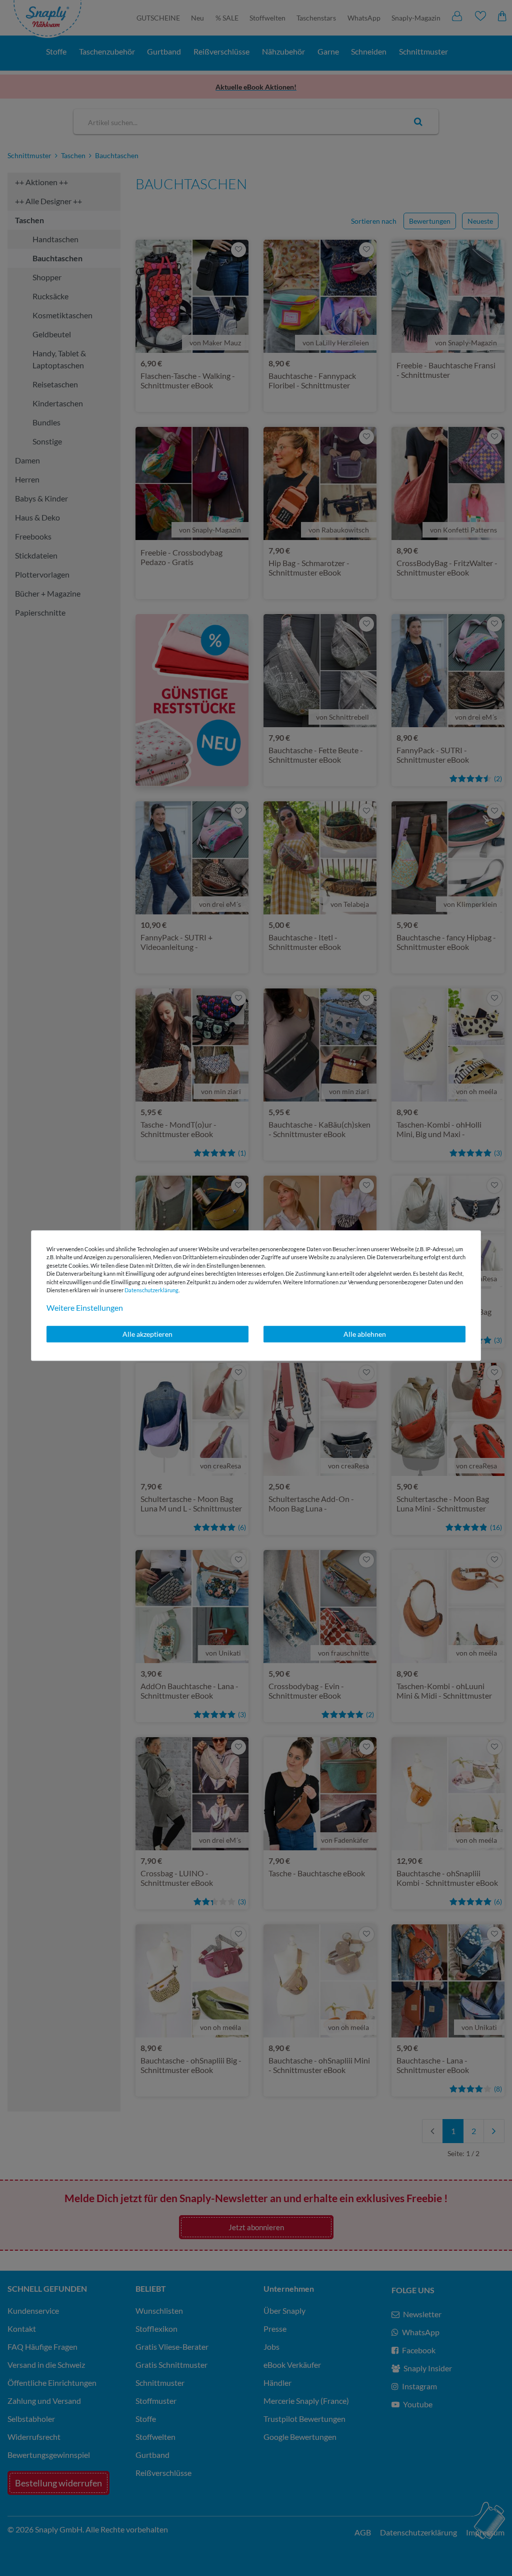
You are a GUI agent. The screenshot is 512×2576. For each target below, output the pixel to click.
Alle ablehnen (365, 1334)
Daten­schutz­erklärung (151, 1290)
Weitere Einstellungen (85, 1308)
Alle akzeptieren (147, 1334)
